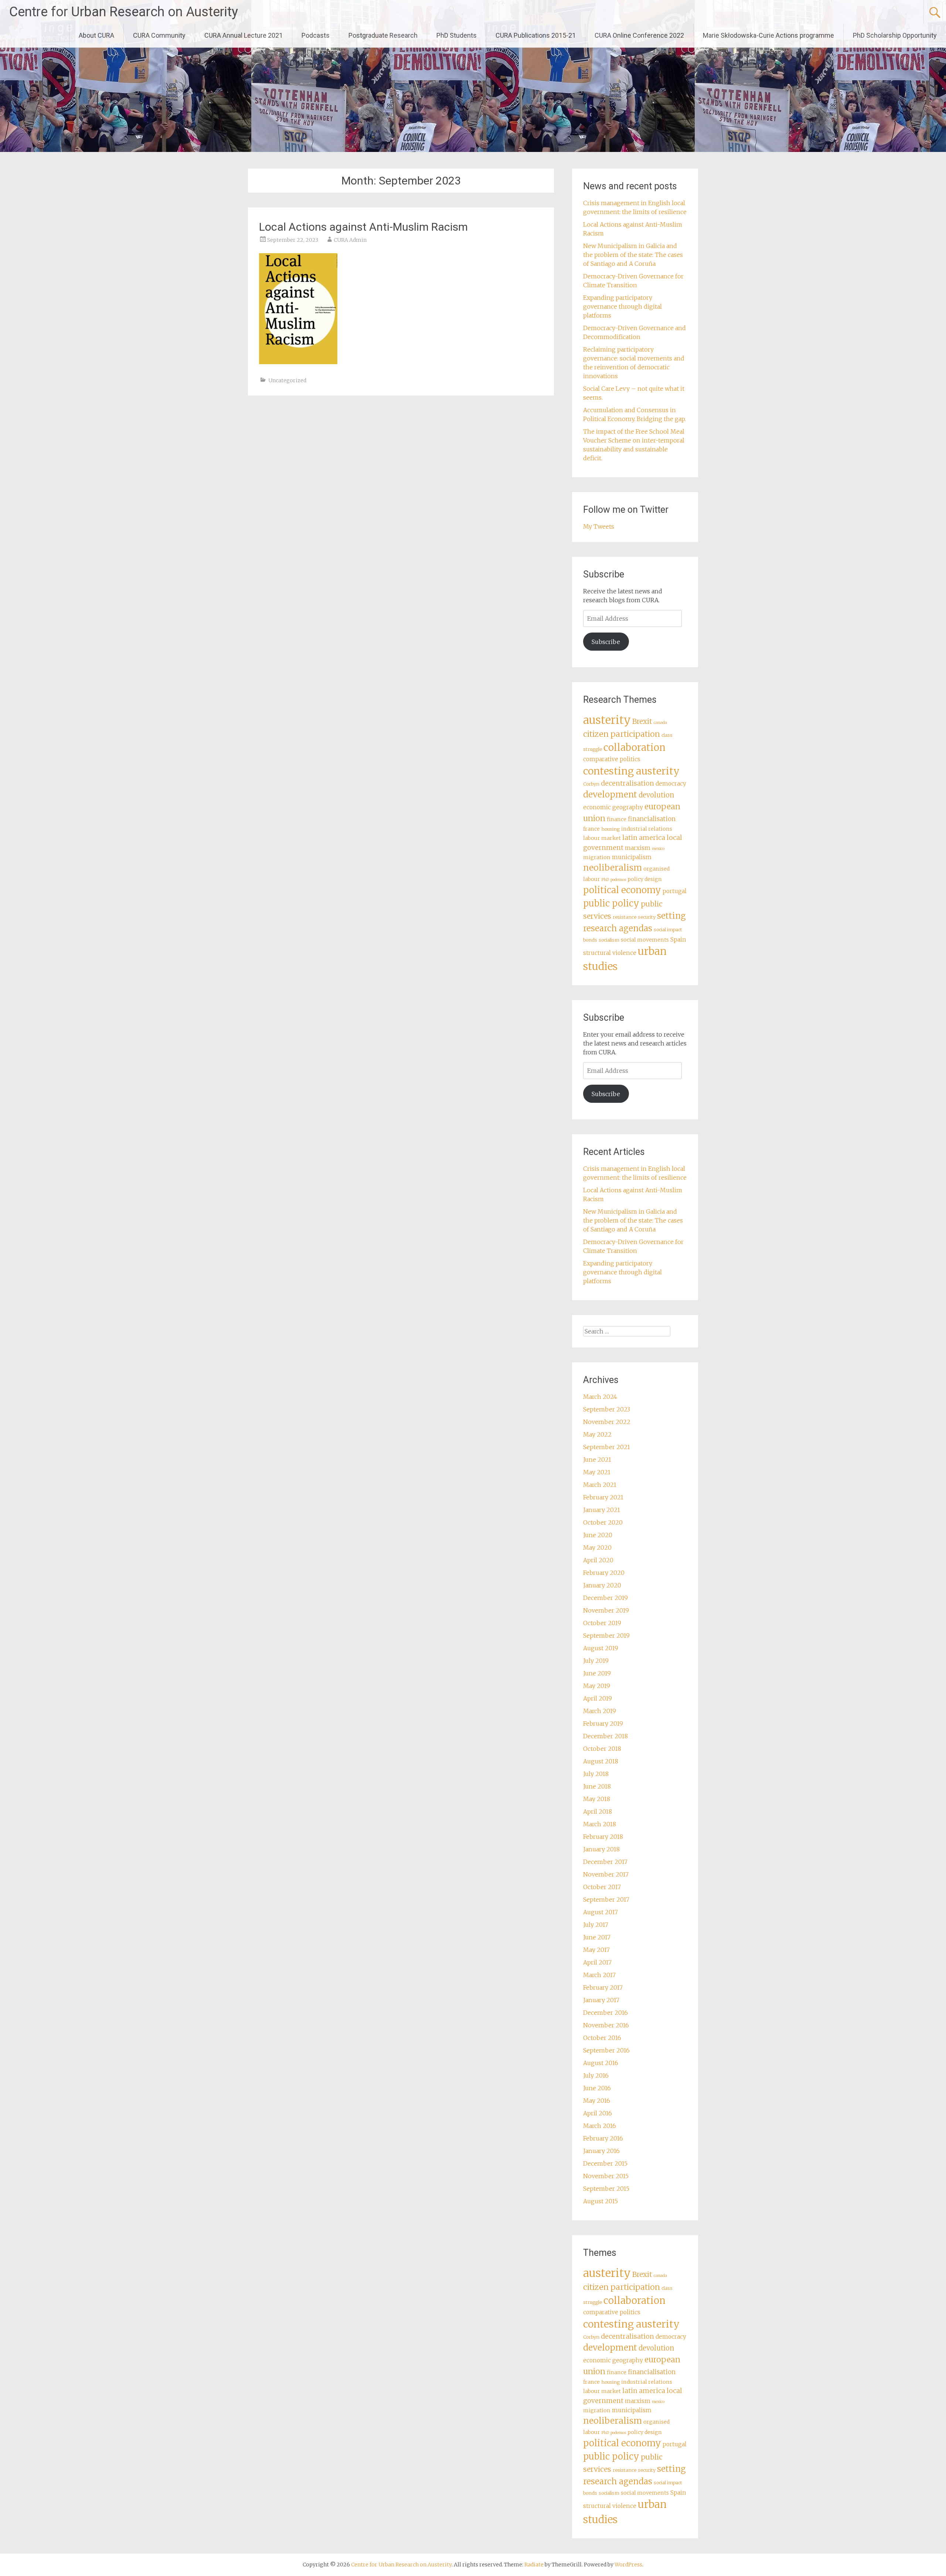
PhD (605, 880)
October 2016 (602, 2038)
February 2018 (603, 1837)
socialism (609, 940)
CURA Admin (350, 240)
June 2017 (597, 1937)
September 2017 (606, 1899)
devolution (656, 795)
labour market (602, 838)
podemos (618, 880)
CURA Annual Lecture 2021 (244, 35)
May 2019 (597, 1686)
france (591, 829)
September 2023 (607, 1409)
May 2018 (597, 1799)
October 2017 (602, 1887)
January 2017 (601, 2000)
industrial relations (647, 829)
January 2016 (601, 2151)
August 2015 (600, 2201)
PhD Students (457, 35)
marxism (638, 848)
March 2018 (600, 1824)
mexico (658, 849)
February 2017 (603, 1987)
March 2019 (600, 1711)
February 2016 (603, 2138)
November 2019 (606, 1610)
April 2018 (598, 1811)
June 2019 (597, 1673)
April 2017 (597, 1962)
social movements (645, 940)
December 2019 (605, 1598)
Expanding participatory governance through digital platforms (622, 306)
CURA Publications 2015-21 (536, 35)
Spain (678, 940)
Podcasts (316, 35)
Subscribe (606, 642)
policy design (645, 879)
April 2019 (598, 1698)
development (610, 794)
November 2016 (606, 2025)
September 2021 (607, 1447)
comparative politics (612, 759)
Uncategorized (287, 380)
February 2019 (603, 1723)
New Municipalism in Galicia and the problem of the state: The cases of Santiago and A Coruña (633, 255)
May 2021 (597, 1472)
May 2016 (597, 2101)
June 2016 (597, 2088)
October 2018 (602, 1749)
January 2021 (602, 1510)
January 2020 (602, 1585)
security (647, 917)
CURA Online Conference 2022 (639, 35)
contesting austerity (631, 771)
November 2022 (607, 1422)
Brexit (642, 721)
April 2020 (598, 1560)
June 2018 (597, 1786)
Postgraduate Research (383, 35)
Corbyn (591, 784)
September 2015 (606, 2189)
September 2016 (606, 2050)
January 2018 (601, 1849)
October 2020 (603, 1522)
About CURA (96, 35)
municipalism (632, 857)
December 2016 (605, 2013)
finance (617, 819)
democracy (671, 784)
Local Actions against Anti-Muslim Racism (363, 227)
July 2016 (596, 2075)
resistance (625, 917)
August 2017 (600, 1912)
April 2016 (598, 2113)
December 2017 (605, 1862)
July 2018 (596, 1774)
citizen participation (622, 734)
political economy (622, 890)
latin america (644, 838)
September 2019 (606, 1636)
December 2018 (605, 1736)
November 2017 (606, 1874)
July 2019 (596, 1661)
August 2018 (601, 1761)
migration (597, 857)
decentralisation (627, 783)
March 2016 (600, 2126)
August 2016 (601, 2063)
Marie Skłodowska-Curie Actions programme (768, 35)
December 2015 (605, 2163)
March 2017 (599, 1975)
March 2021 (600, 1485)
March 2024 (600, 1397)
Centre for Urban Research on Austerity (124, 12)
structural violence (610, 953)
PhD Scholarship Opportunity (895, 35)
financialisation (652, 819)
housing (610, 829)
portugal (675, 891)
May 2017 (596, 1950)
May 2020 (597, 1548)
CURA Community (159, 35)
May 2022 (597, 1434)
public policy (611, 903)
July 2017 (596, 1925)
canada (660, 723)
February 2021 (603, 1497)
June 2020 (598, 1535)
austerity (607, 720)
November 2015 (606, 2176)
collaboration (634, 748)
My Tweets (599, 526)
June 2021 (597, 1460)
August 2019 (601, 1648)
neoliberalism (612, 867)
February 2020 (604, 1573)
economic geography (613, 807)
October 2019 (602, 1623)
